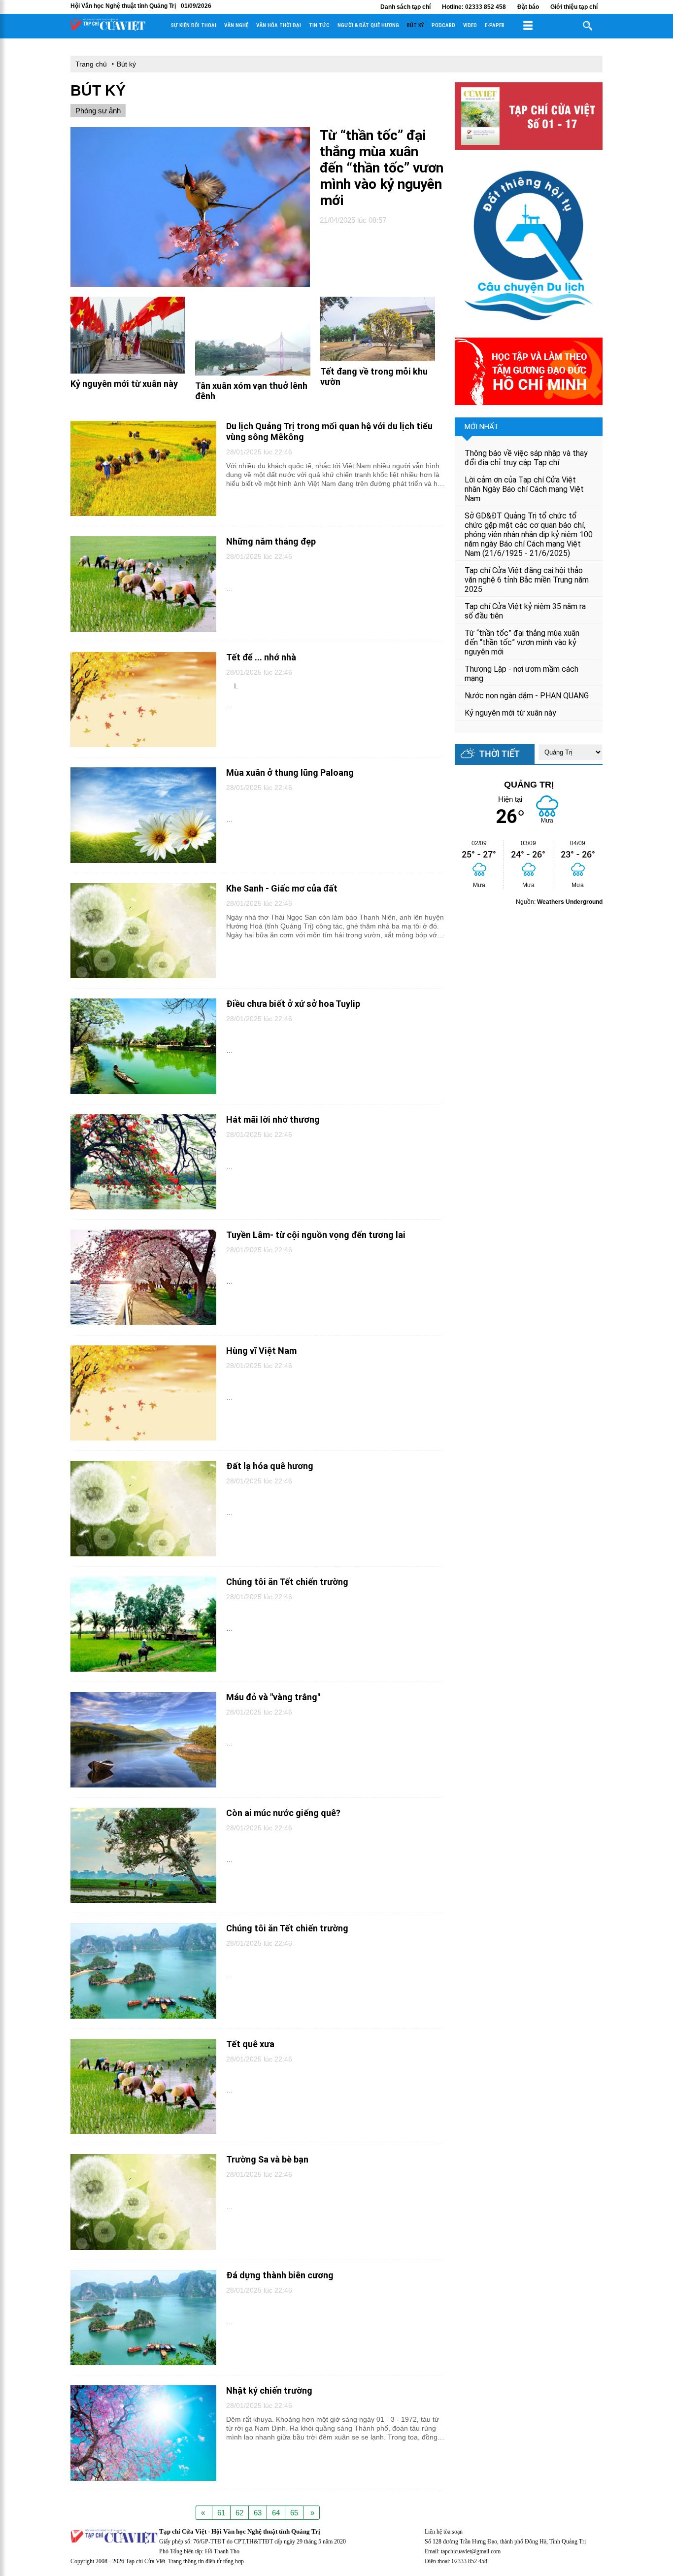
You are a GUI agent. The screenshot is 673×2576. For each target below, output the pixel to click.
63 (258, 2513)
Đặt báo (528, 7)
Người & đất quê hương (368, 25)
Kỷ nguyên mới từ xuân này (510, 713)
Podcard (443, 25)
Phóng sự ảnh (98, 111)
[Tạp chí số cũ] (529, 147)
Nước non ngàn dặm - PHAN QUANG (527, 696)
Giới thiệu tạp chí (574, 7)
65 (294, 2513)
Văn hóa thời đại (279, 25)
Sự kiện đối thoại (194, 25)
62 (239, 2513)
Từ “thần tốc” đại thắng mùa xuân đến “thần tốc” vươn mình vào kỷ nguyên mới (522, 642)
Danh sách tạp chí (405, 7)
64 (276, 2513)
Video (470, 25)
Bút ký (415, 25)
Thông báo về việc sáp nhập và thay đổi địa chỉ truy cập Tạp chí (526, 458)
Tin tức (319, 25)
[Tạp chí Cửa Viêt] (108, 29)
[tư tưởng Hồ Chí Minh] (529, 402)
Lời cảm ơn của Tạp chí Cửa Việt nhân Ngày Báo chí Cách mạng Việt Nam (524, 489)
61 (221, 2513)
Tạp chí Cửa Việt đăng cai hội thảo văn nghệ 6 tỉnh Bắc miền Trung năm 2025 (527, 580)
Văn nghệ (236, 25)
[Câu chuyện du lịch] (529, 325)
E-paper (495, 25)
